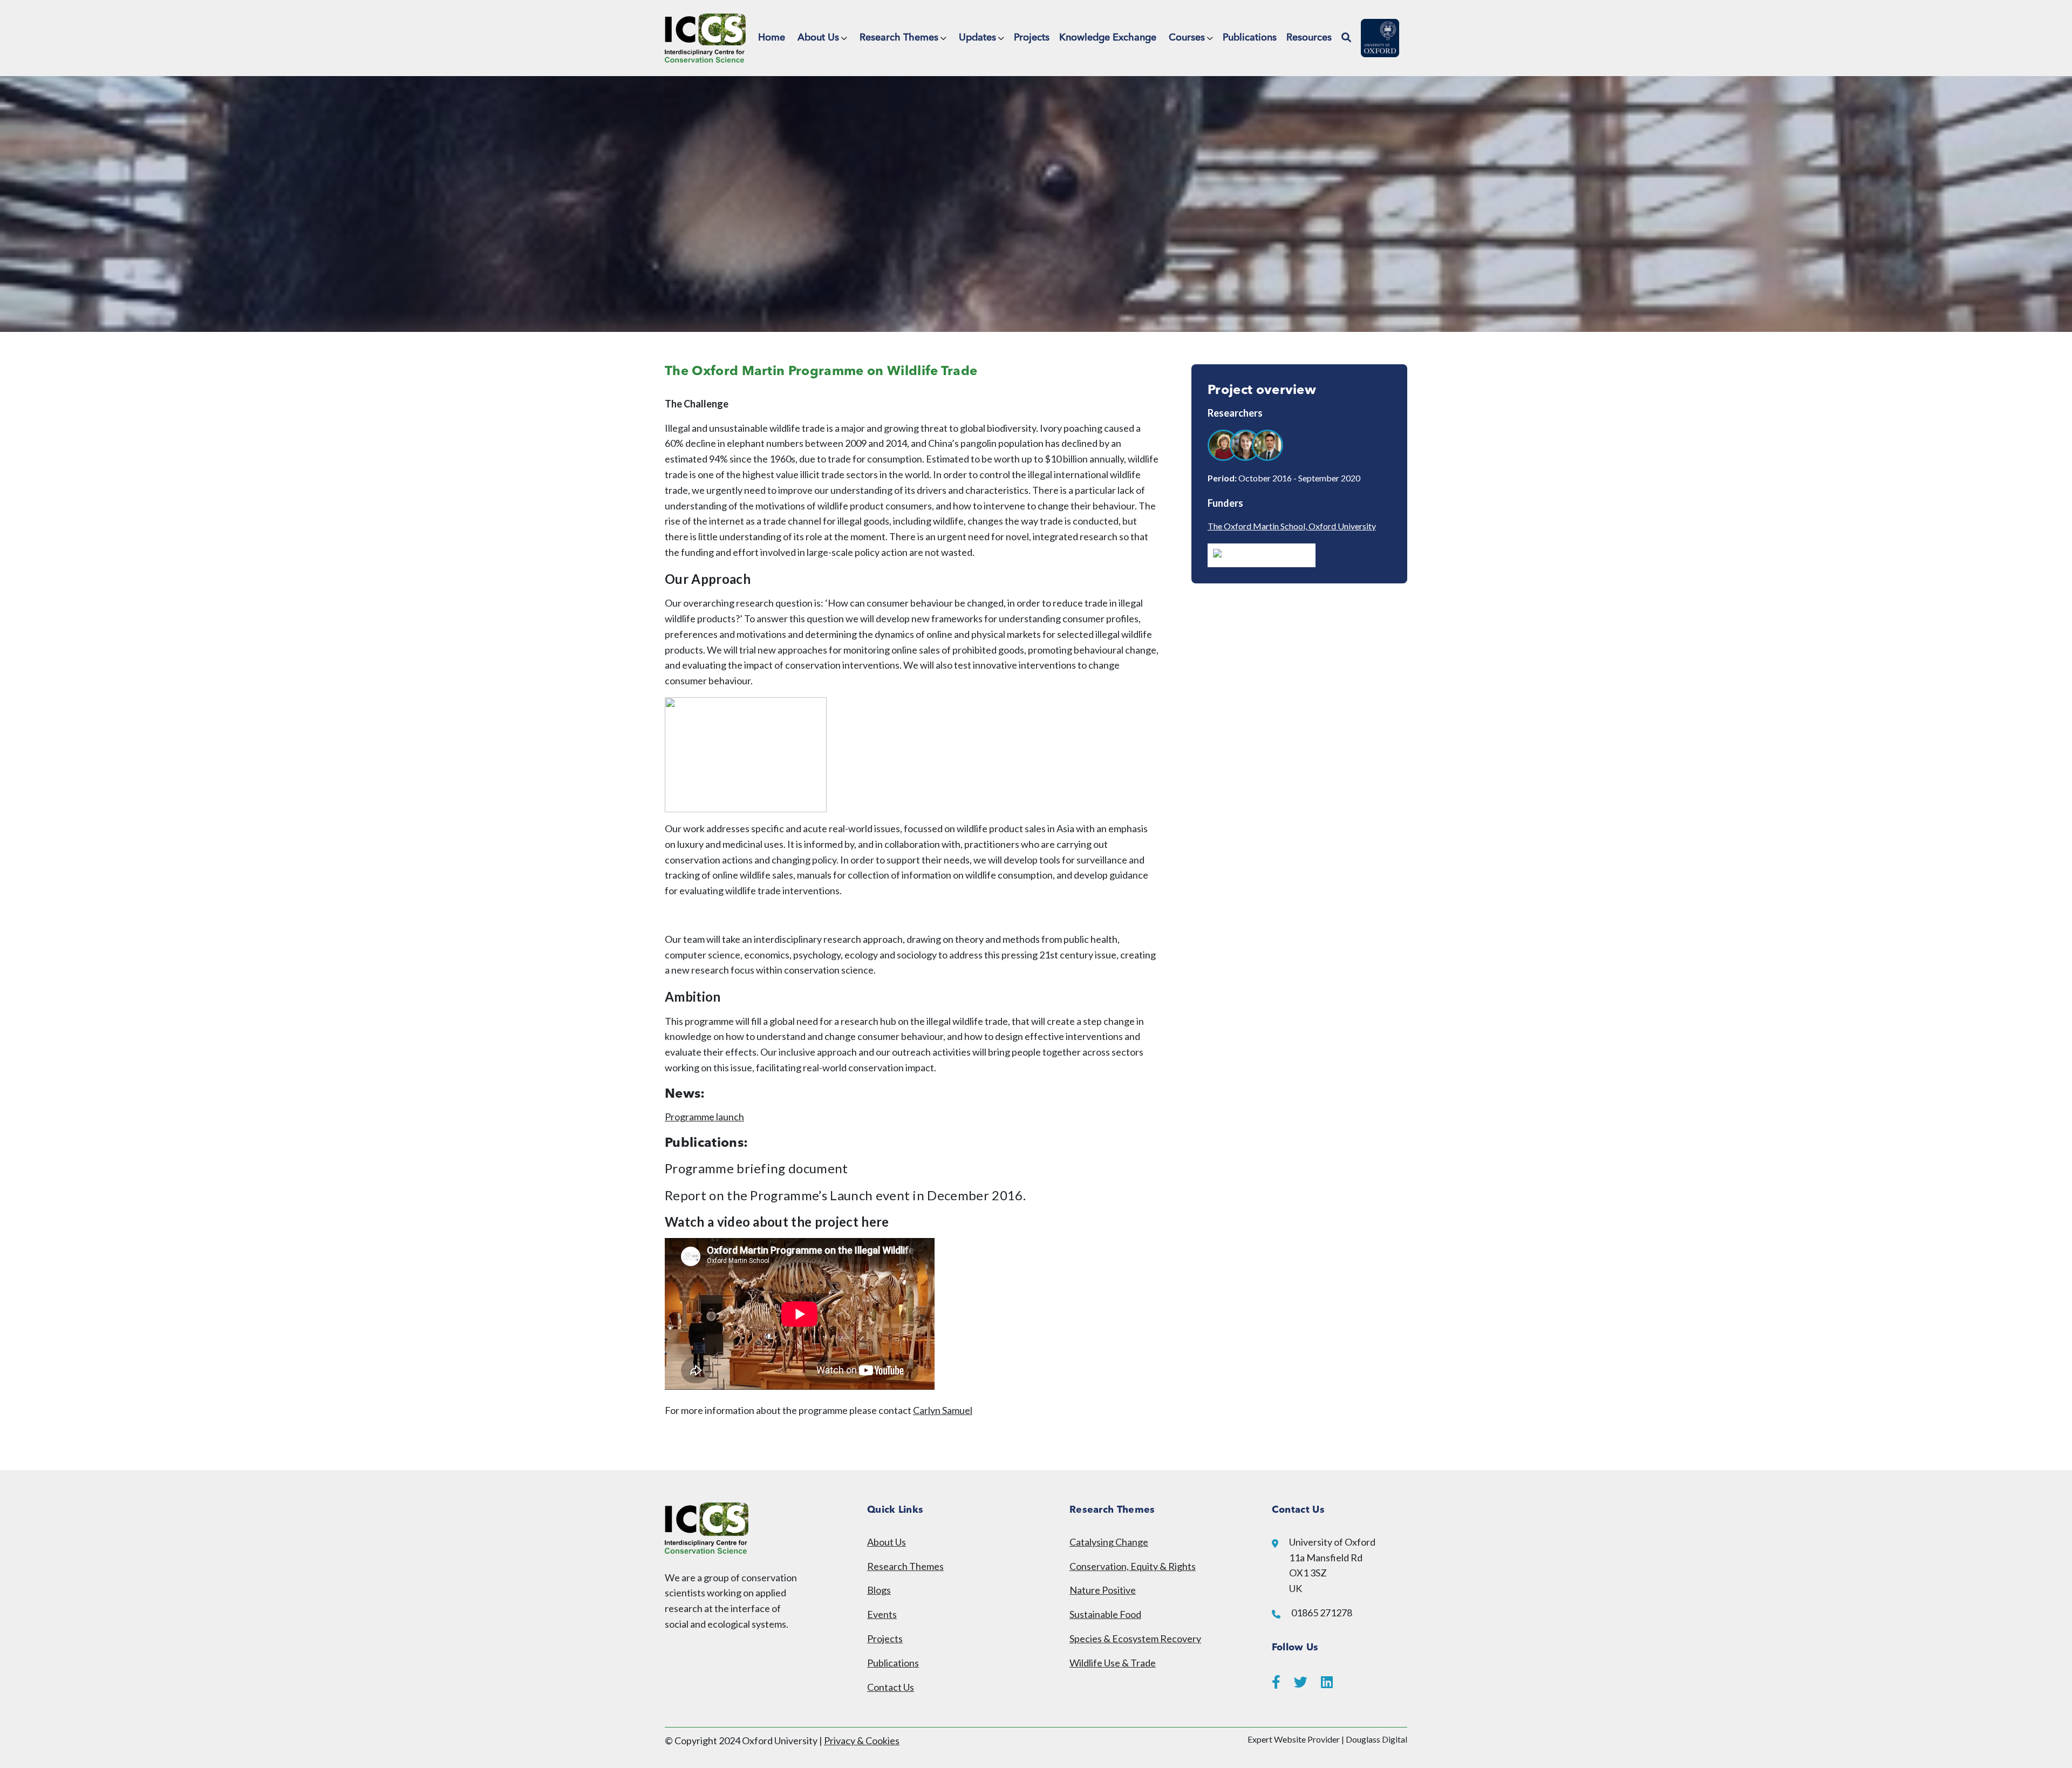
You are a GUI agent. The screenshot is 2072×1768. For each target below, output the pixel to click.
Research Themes (899, 38)
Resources (1309, 38)
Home (772, 38)
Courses (1187, 38)
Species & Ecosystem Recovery (1135, 1638)
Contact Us (891, 1687)
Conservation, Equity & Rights (1133, 1566)
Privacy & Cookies (862, 1740)
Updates (977, 38)
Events (882, 1614)
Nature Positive (1103, 1590)
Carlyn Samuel (943, 1410)
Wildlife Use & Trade (1113, 1663)
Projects (1032, 38)
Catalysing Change (1109, 1542)
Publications (1250, 38)
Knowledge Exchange (1108, 38)
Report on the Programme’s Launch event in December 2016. (845, 1195)
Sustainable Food (1105, 1614)
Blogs (879, 1590)
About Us (818, 38)
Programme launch (704, 1117)
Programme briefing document (756, 1168)
